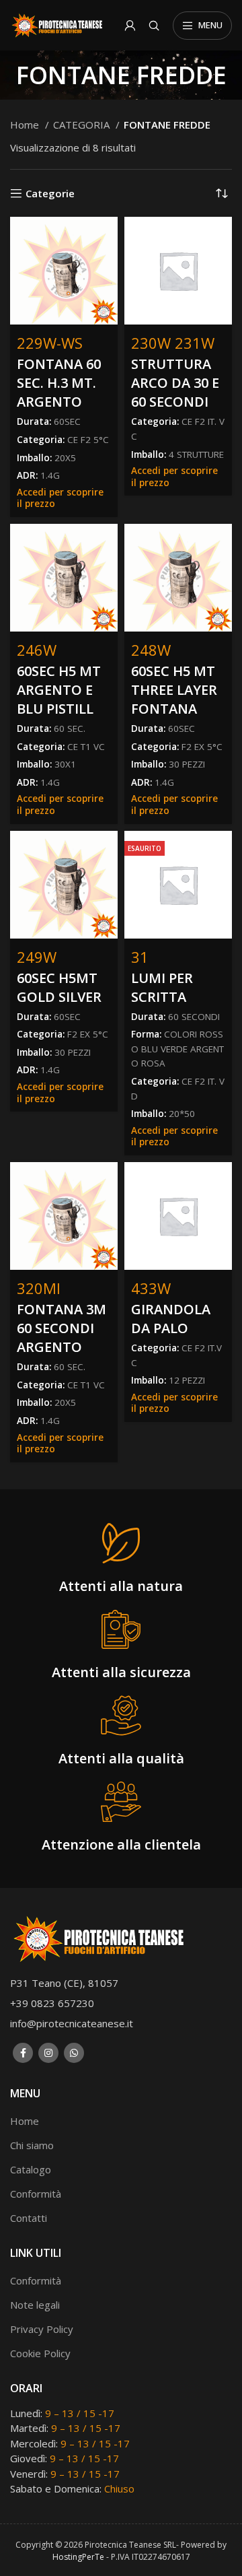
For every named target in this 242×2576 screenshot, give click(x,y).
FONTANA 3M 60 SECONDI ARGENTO (62, 1328)
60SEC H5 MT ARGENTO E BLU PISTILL (59, 690)
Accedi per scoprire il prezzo (60, 498)
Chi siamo (32, 2145)
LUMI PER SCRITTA (162, 987)
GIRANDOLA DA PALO (171, 1319)
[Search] (154, 26)
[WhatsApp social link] (74, 2053)
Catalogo (31, 2169)
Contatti (29, 2218)
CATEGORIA (83, 125)
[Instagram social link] (48, 2053)
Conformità (36, 2194)
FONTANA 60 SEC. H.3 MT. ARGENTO (59, 383)
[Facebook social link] (23, 2053)
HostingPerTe (78, 2557)
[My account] (130, 26)
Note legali (35, 2305)
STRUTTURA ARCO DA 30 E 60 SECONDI (175, 383)
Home (26, 125)
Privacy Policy (42, 2329)
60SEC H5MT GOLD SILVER (59, 987)
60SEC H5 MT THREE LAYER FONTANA (174, 690)
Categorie (50, 193)
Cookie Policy (40, 2353)
